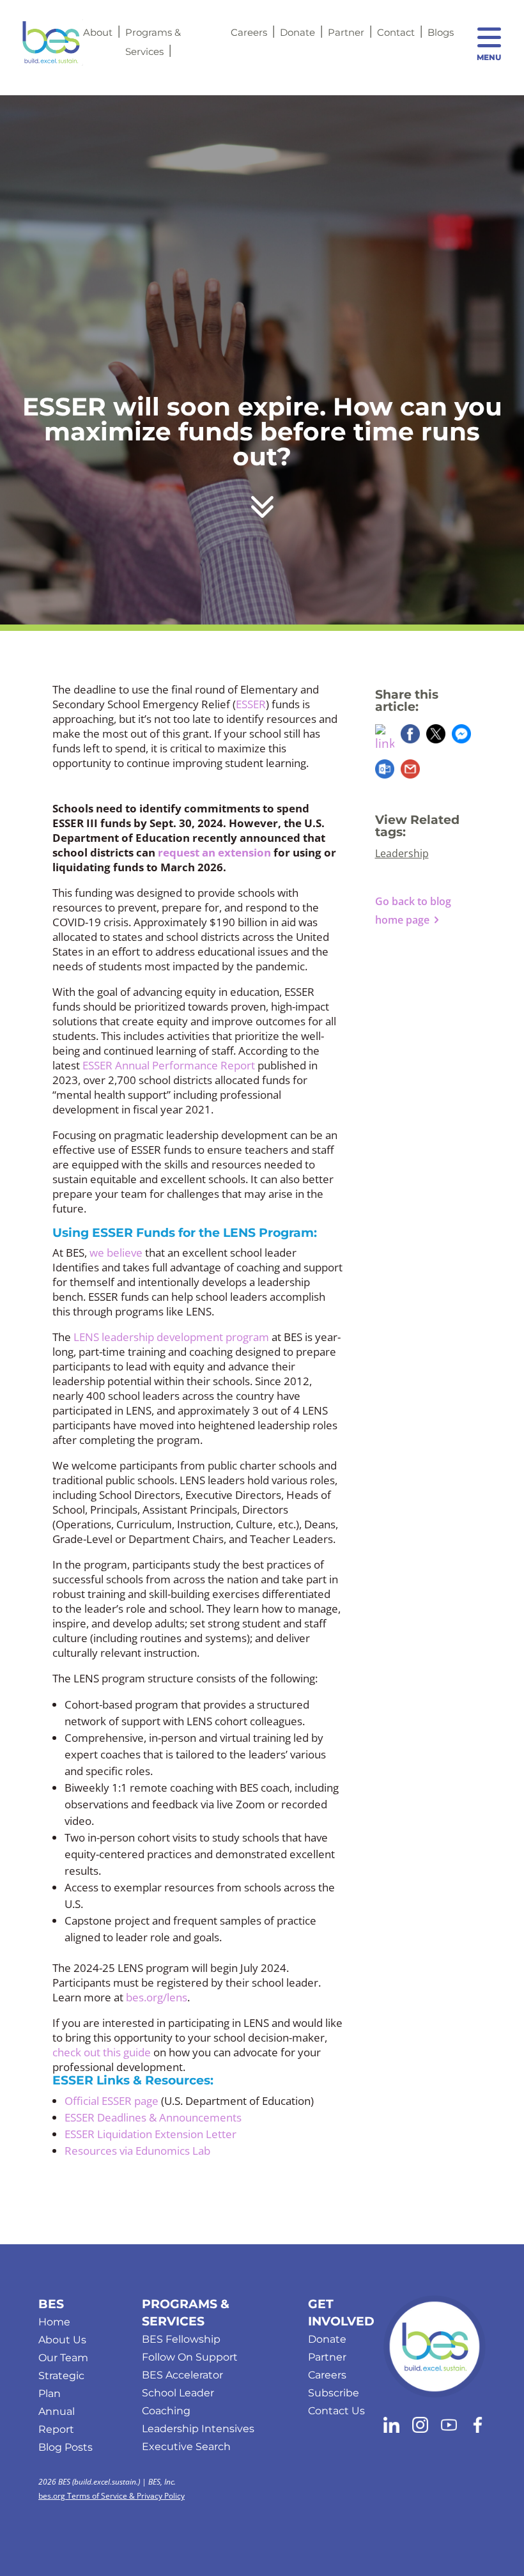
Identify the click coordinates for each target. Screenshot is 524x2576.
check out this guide (102, 2052)
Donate (297, 32)
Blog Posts (65, 2447)
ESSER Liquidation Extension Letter (150, 2134)
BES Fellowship (181, 2339)
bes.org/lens (157, 1997)
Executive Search (186, 2447)
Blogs (441, 32)
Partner (346, 32)
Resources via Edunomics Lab (137, 2151)
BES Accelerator (182, 2375)
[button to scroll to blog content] (262, 499)
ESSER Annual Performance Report (169, 1065)
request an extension (214, 852)
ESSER (251, 704)
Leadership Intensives (198, 2429)
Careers (249, 32)
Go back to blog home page (413, 911)
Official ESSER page (112, 2101)
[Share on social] (385, 739)
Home (54, 2322)
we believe (116, 1253)
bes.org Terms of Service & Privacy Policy (112, 2496)
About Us (62, 2340)
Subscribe (334, 2393)
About (98, 32)
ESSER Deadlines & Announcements (153, 2117)
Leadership (402, 853)
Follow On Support (190, 2357)
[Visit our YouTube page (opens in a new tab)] (449, 2427)
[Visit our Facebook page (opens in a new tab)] (478, 2427)
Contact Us (336, 2411)
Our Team (63, 2358)
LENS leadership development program (171, 1337)
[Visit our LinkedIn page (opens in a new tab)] (391, 2427)
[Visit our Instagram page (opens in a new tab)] (420, 2427)
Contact (396, 32)
